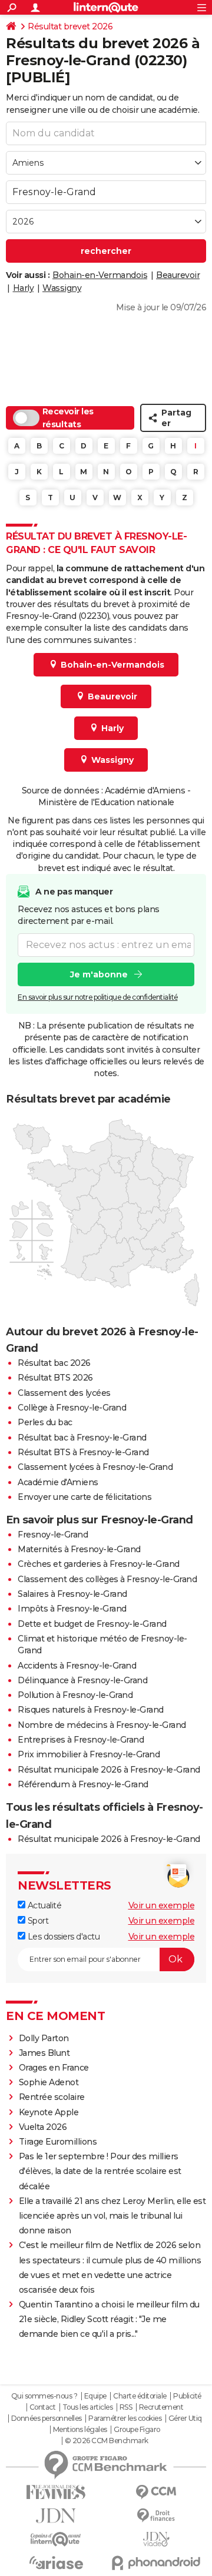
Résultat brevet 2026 (70, 26)
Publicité (187, 2396)
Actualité (43, 1905)
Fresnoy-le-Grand (53, 1535)
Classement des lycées (64, 1393)
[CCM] (156, 2492)
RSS (126, 2407)
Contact (43, 2407)
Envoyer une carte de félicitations (85, 1497)
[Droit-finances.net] (156, 2516)
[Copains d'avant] (56, 2539)
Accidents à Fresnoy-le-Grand (77, 1666)
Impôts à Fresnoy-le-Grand (72, 1609)
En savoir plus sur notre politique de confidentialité (98, 997)
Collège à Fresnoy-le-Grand (72, 1408)
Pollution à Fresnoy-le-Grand (75, 1695)
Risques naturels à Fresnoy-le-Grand (91, 1710)
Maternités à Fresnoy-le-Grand (79, 1549)
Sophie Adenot (49, 2082)
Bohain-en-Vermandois (100, 275)
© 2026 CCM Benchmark (107, 2441)
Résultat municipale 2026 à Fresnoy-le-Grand (109, 1770)
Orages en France (54, 2068)
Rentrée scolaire (52, 2097)
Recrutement (161, 2407)
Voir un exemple (162, 1905)
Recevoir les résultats (68, 418)
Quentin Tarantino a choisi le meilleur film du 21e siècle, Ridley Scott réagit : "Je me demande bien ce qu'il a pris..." (109, 2319)
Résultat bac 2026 (54, 1363)
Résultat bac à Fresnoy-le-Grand (82, 1438)
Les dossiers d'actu (62, 1937)
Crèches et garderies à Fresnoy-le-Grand (99, 1564)
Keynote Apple (49, 2112)
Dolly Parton (44, 2038)
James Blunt (44, 2053)
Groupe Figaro (137, 2430)
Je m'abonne (99, 974)
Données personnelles (47, 2418)
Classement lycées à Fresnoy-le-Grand (95, 1467)
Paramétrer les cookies (125, 2418)
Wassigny (62, 288)
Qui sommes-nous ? (44, 2396)
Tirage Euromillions (58, 2142)
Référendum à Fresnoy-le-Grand (83, 1784)
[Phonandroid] (156, 2563)
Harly (24, 288)
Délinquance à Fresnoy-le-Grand (82, 1680)
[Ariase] (56, 2562)
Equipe (95, 2396)
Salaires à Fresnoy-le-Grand (72, 1594)
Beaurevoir (178, 275)
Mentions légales (80, 2430)
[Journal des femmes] (56, 2492)
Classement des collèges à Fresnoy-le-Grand (107, 1579)
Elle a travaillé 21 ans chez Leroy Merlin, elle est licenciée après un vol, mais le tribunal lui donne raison (112, 2216)
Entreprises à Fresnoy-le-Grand (81, 1740)
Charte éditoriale (140, 2396)
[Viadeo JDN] (156, 2539)
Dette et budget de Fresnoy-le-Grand (92, 1624)
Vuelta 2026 (43, 2127)
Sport (37, 1921)
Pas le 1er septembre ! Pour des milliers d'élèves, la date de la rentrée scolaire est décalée (100, 2171)
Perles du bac (45, 1422)
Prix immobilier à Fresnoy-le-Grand (89, 1754)
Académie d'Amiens (58, 1482)
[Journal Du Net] (56, 2516)
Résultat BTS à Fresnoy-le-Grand (83, 1452)
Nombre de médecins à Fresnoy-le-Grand (102, 1725)
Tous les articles (88, 2407)
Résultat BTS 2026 (55, 1378)
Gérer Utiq (185, 2418)
